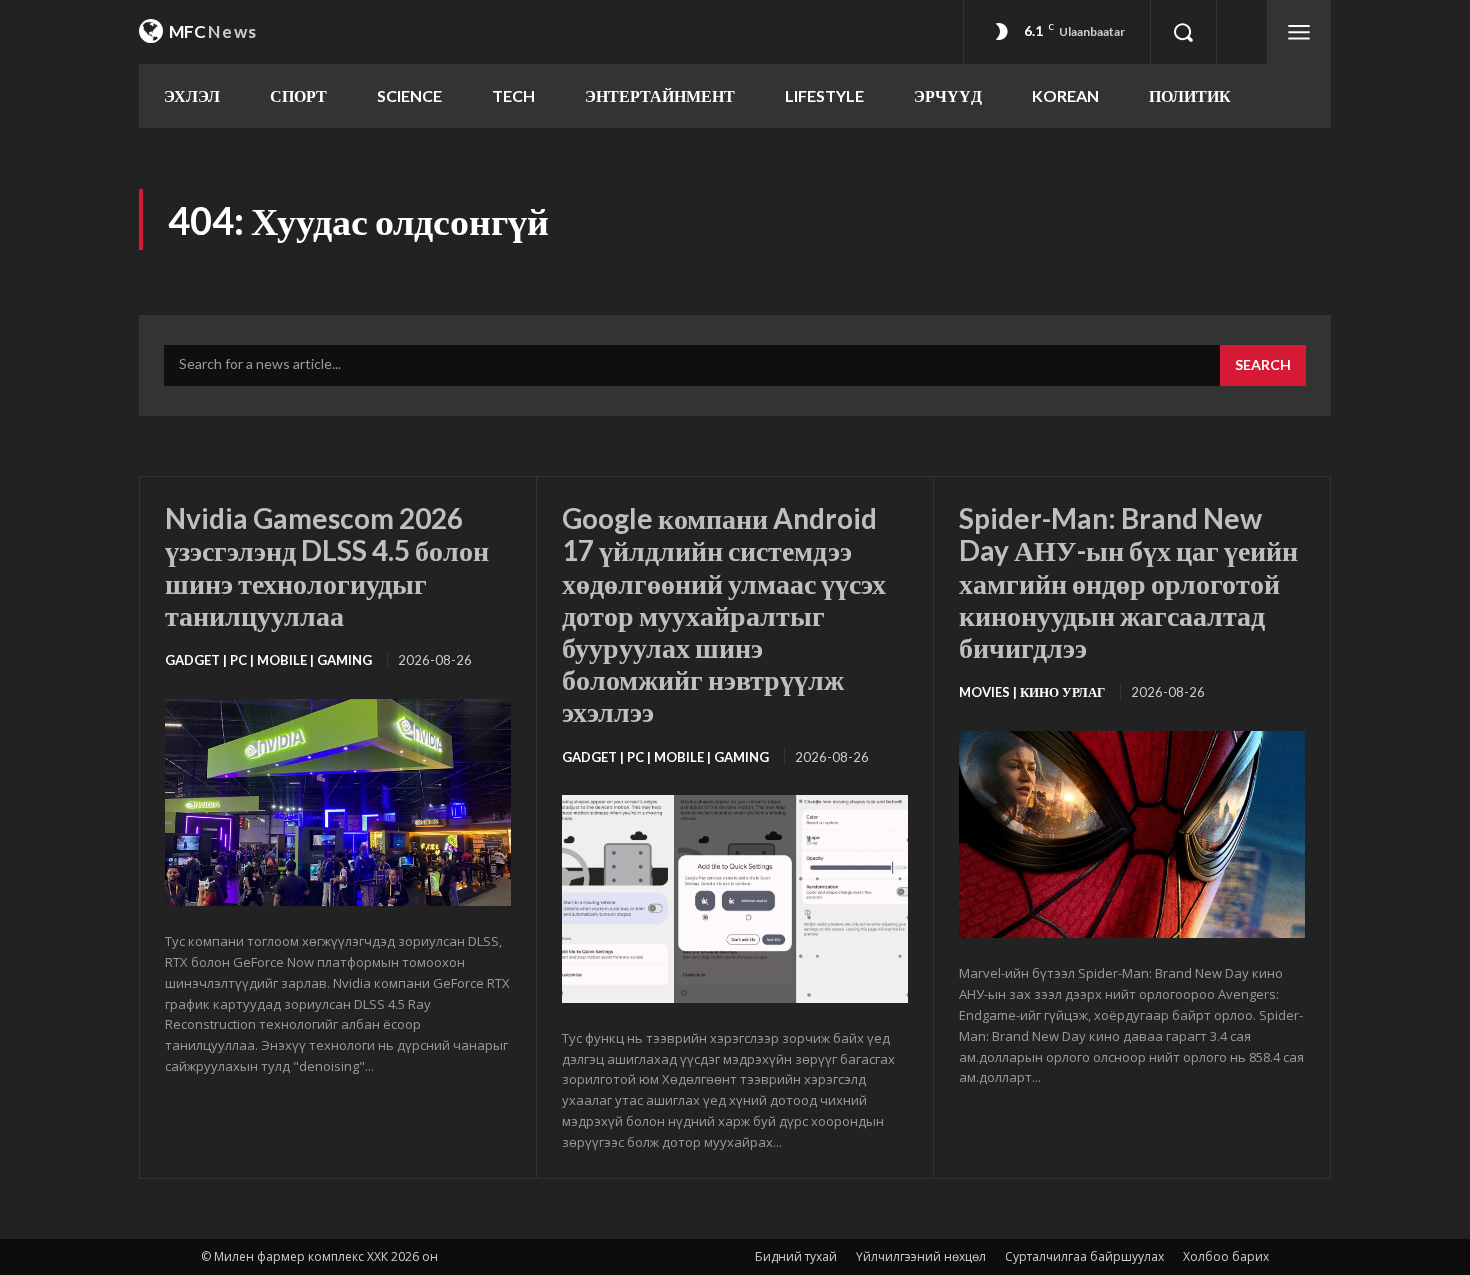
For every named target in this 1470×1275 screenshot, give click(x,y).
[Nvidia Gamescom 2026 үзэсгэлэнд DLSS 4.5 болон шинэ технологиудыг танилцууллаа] (338, 803)
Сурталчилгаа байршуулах (1084, 1256)
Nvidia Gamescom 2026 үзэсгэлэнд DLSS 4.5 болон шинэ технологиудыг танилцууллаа (327, 566)
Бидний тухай (796, 1256)
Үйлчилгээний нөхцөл (921, 1256)
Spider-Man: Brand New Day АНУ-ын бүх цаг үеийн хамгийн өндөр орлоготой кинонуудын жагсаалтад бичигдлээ (1128, 582)
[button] (1183, 32)
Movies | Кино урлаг (1032, 692)
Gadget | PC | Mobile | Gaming (268, 660)
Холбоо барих (1226, 1256)
